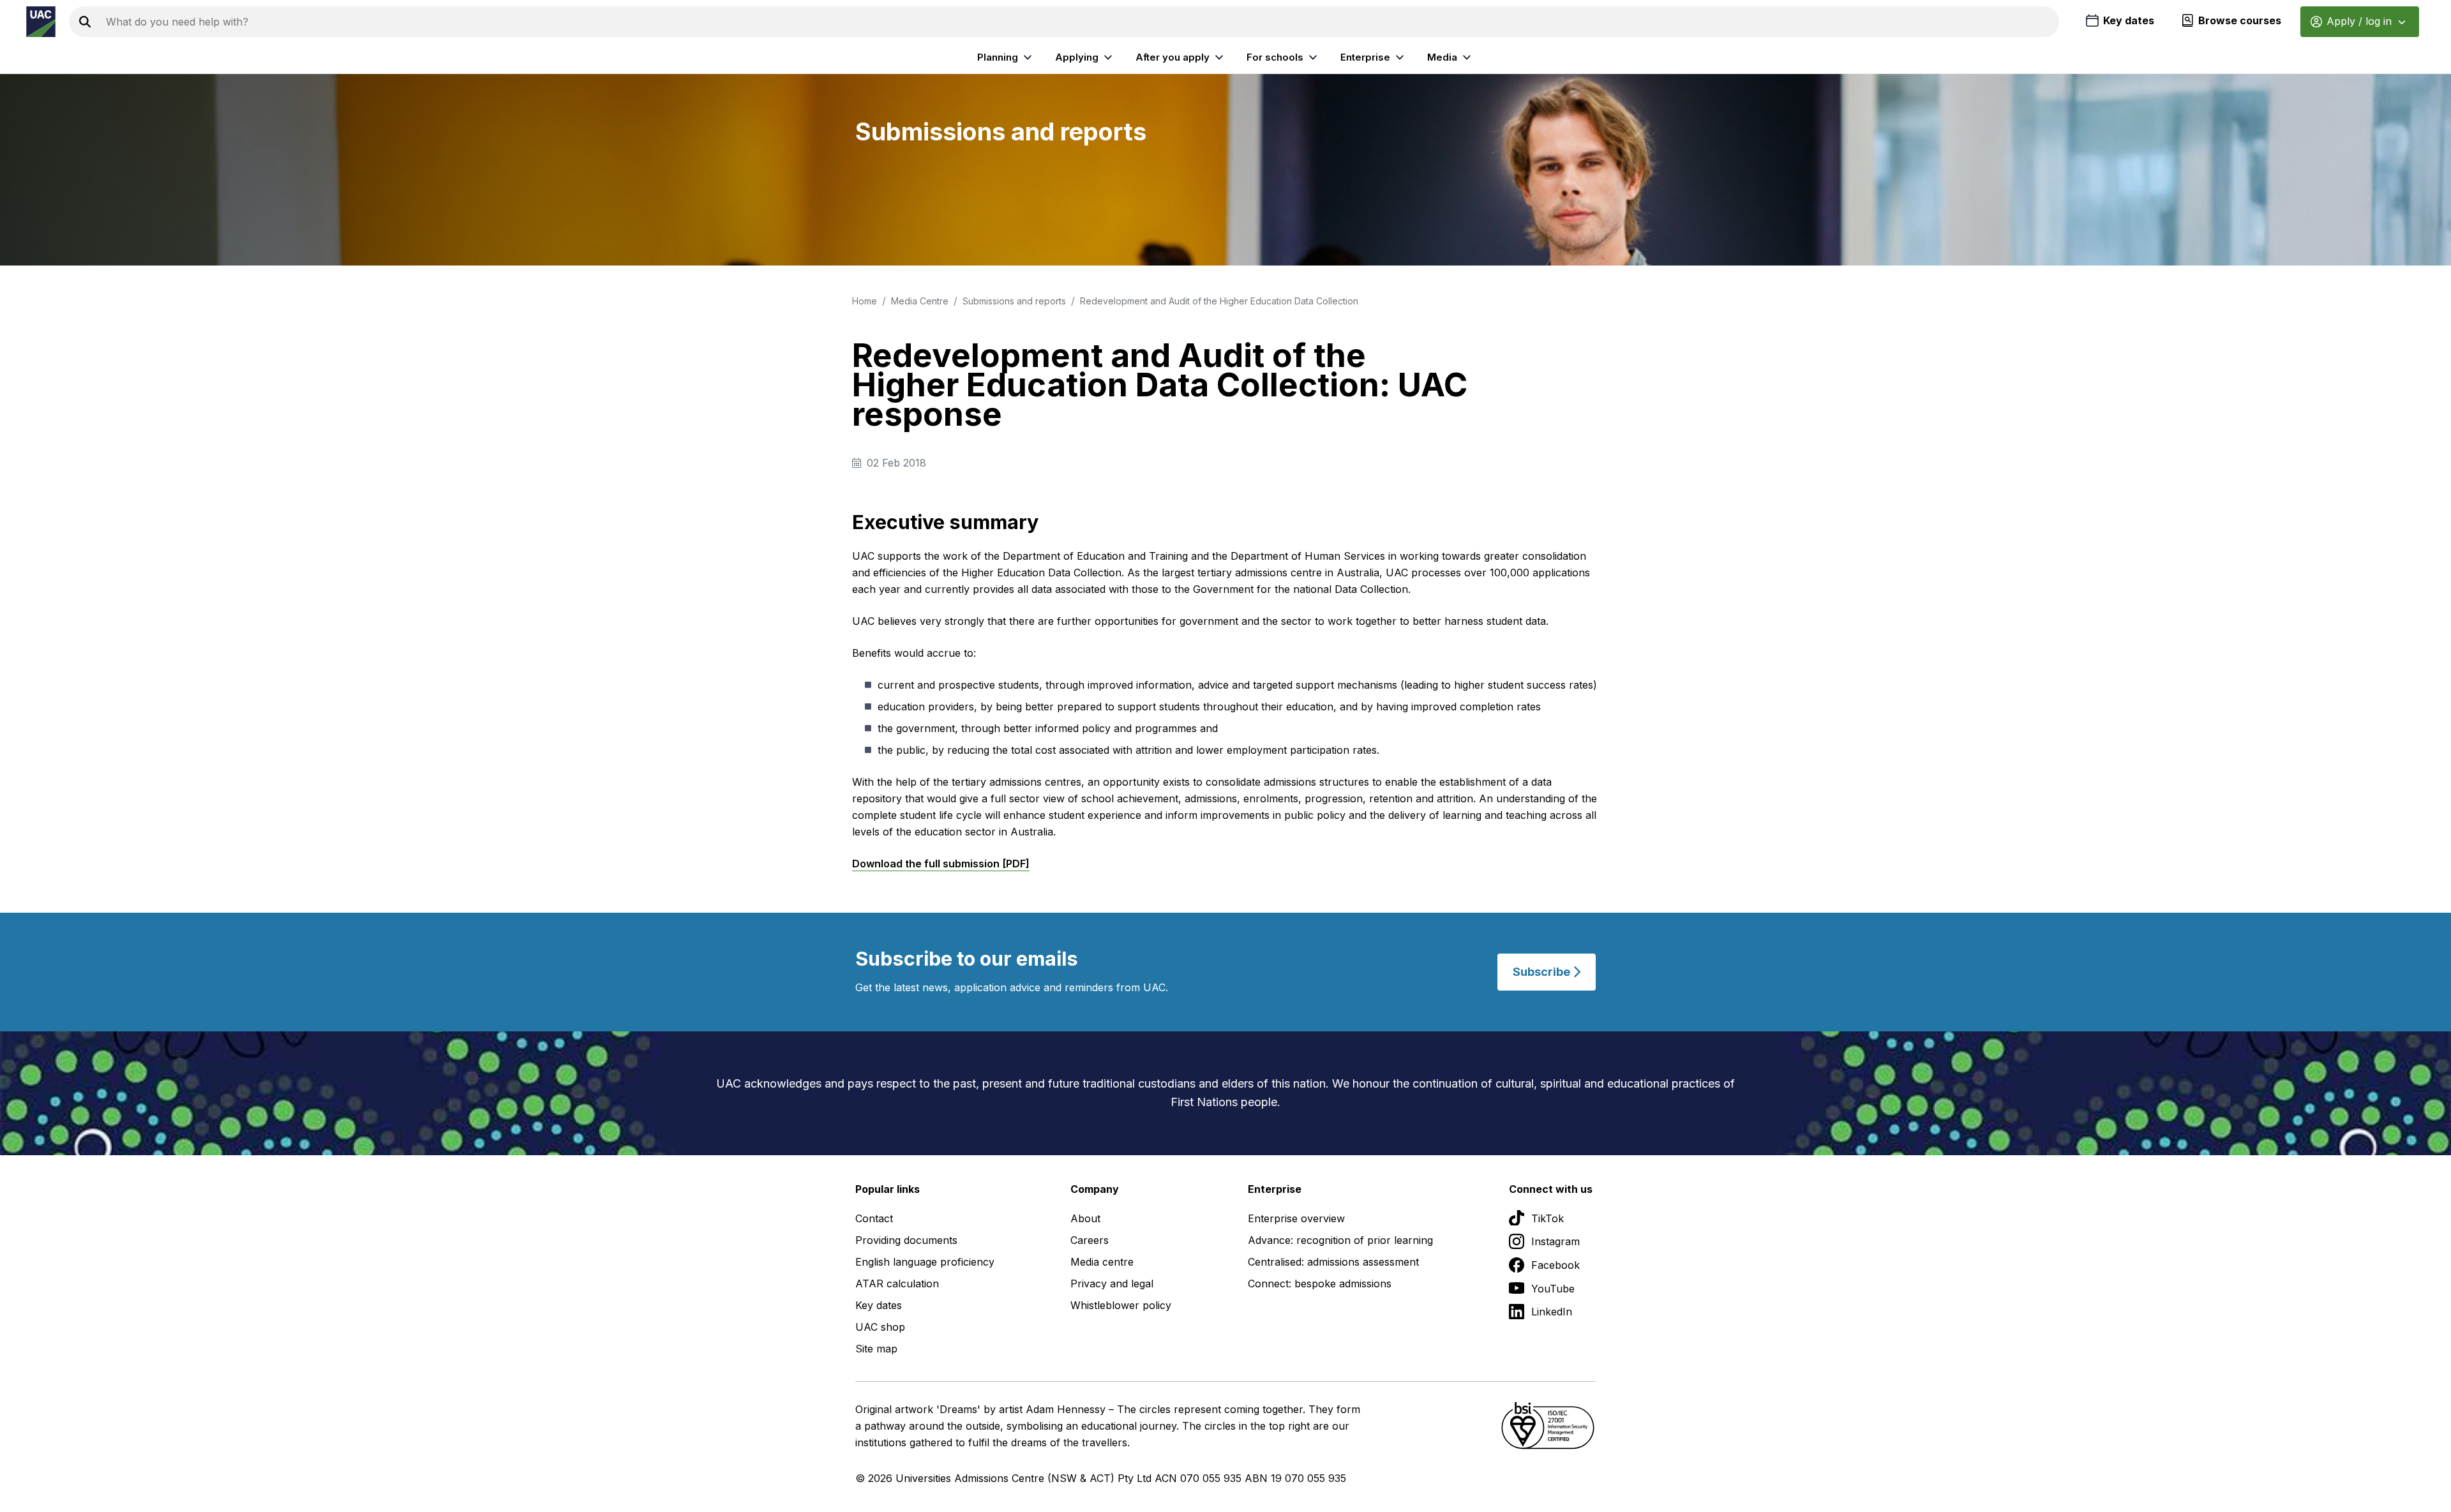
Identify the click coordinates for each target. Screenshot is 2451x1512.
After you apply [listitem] (1173, 57)
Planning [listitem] (998, 57)
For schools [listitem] (1275, 57)
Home (865, 301)
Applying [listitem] (1077, 57)
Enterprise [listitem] (1365, 57)
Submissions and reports (1014, 301)
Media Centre (920, 301)
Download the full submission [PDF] (941, 864)
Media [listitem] (1442, 57)
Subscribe (1543, 972)
